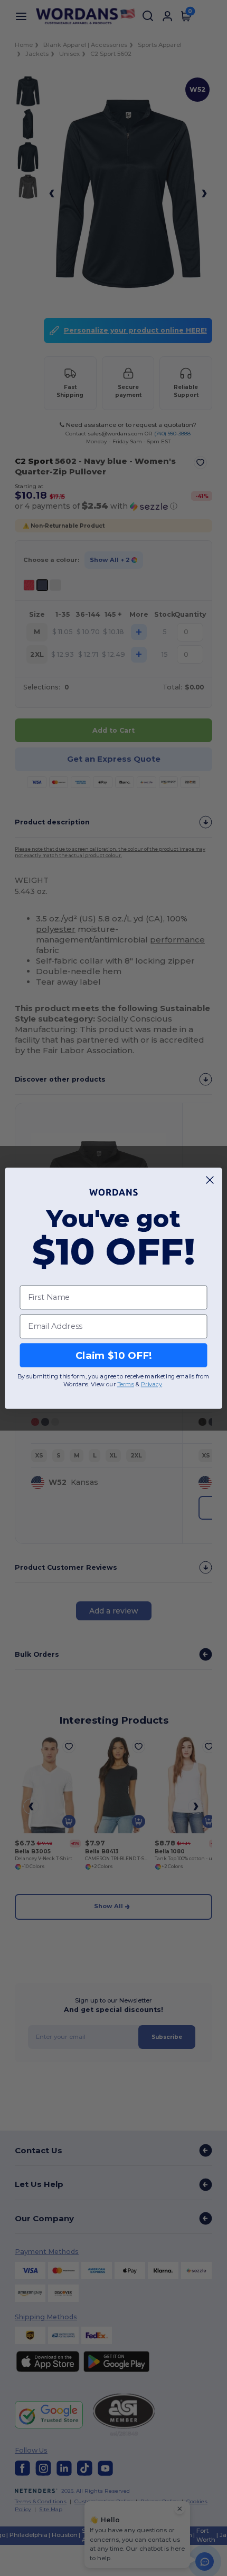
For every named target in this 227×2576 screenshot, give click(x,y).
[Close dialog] (210, 1180)
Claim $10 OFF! (114, 1355)
